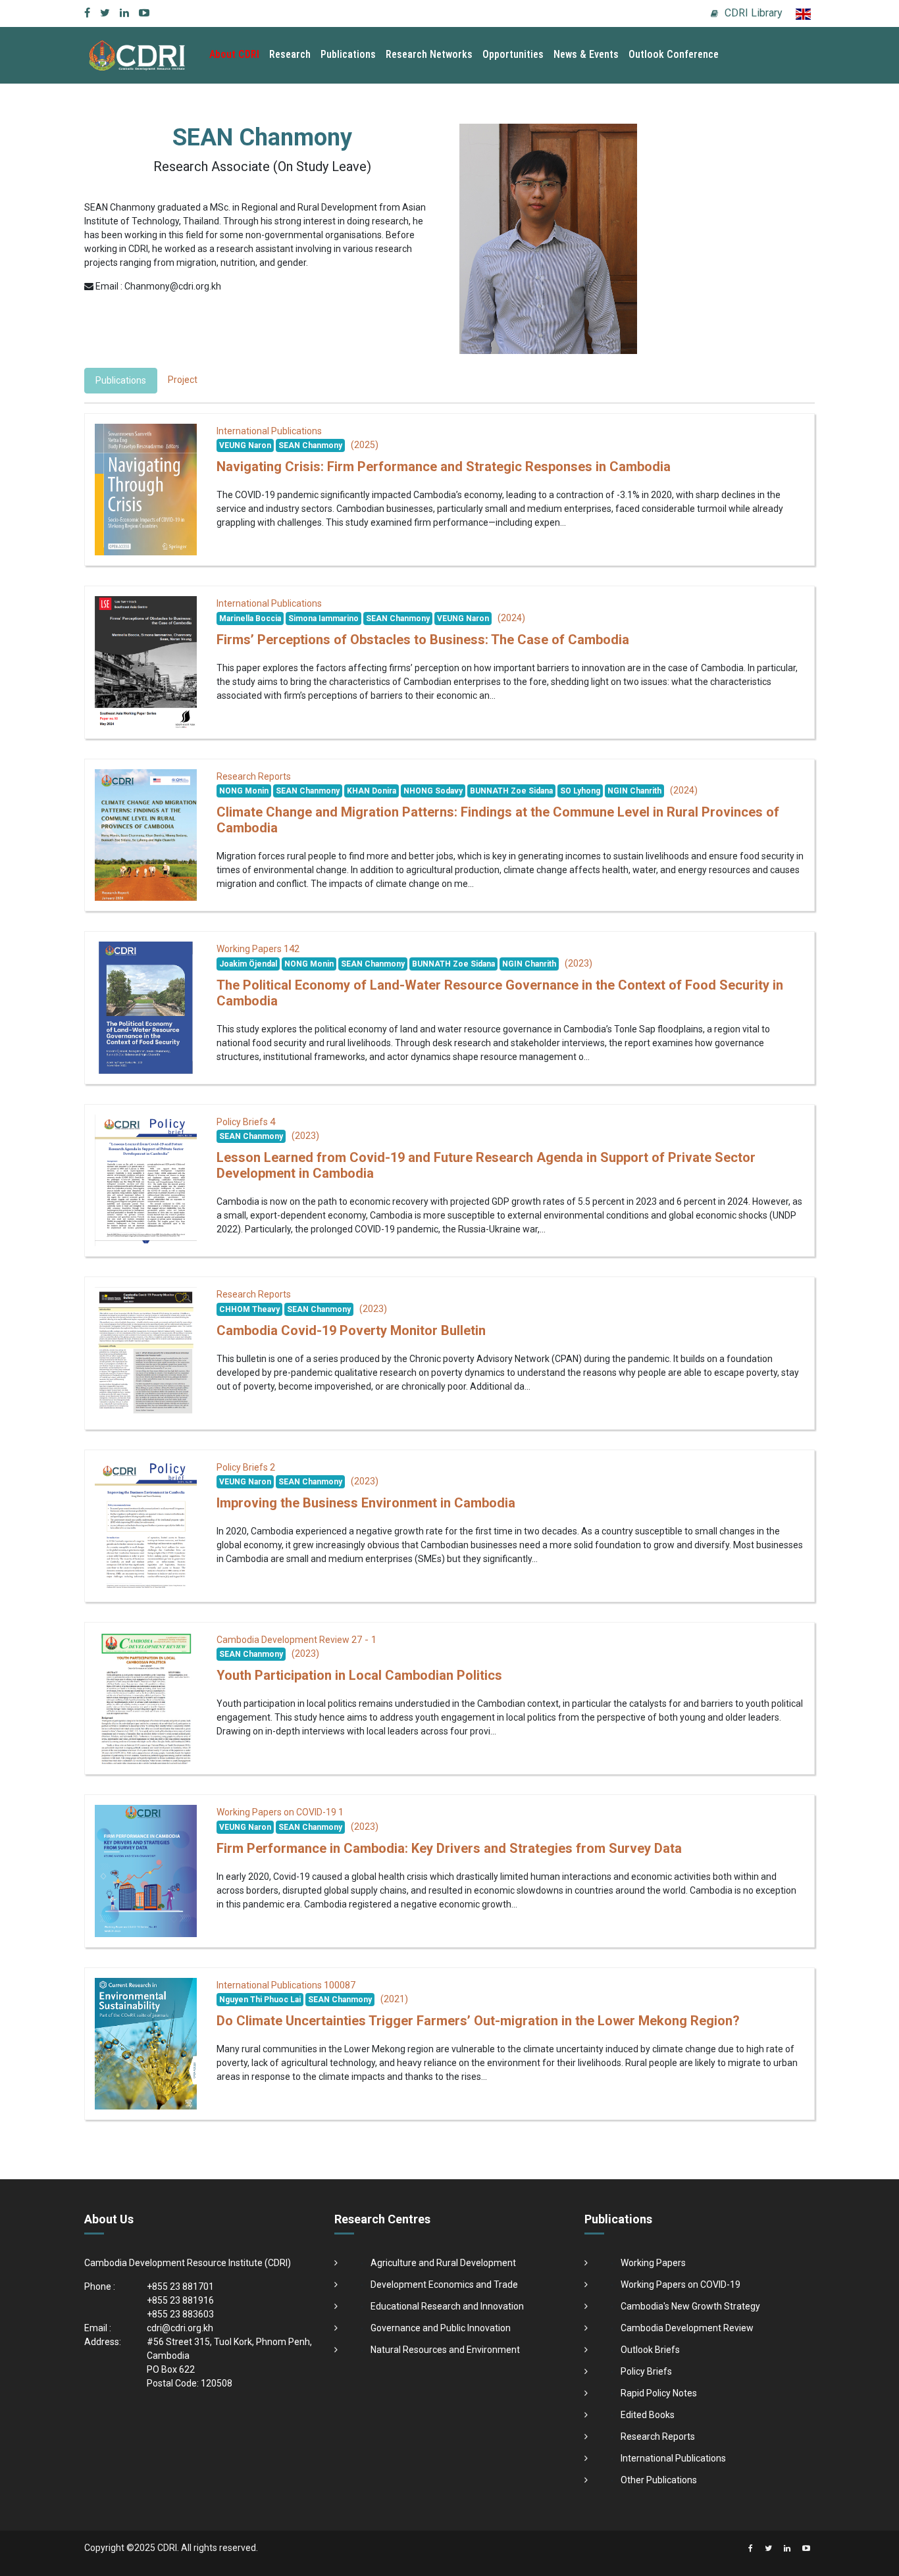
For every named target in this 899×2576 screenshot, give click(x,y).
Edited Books (648, 2415)
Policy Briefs (646, 2371)
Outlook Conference (674, 54)
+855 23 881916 (180, 2300)
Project (183, 380)
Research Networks (429, 54)
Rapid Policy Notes (659, 2393)
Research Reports (658, 2437)
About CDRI (234, 54)
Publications (348, 54)
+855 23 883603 (180, 2314)
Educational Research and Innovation (447, 2306)
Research (290, 54)
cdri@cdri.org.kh (180, 2328)
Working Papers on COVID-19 (681, 2285)
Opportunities (513, 54)
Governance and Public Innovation (441, 2328)
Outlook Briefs (650, 2350)
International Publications (673, 2458)
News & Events (586, 54)
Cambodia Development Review (687, 2328)
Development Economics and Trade (444, 2285)
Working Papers (653, 2263)
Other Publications (659, 2480)
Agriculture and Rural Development (443, 2263)
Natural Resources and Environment (445, 2350)
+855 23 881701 (180, 2286)
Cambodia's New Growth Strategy (690, 2306)
